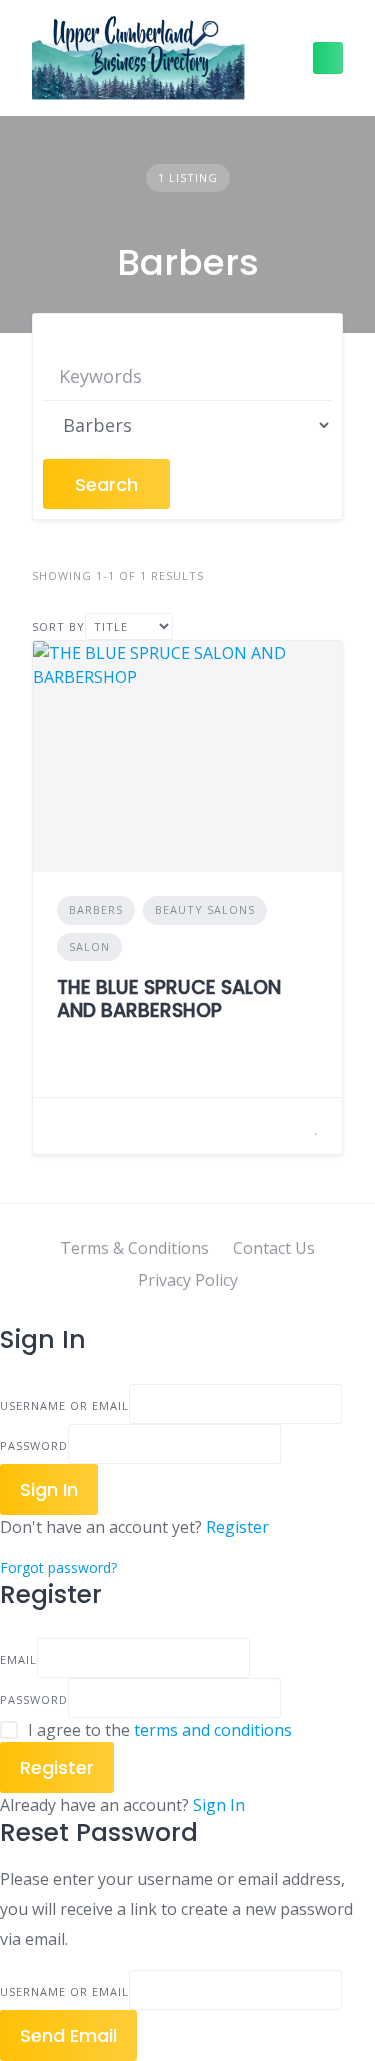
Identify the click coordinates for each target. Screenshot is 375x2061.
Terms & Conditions (134, 1248)
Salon (89, 946)
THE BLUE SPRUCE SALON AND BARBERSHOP (169, 999)
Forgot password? (58, 1567)
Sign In (219, 1805)
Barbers (96, 909)
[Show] (287, 1444)
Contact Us (274, 1248)
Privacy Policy (188, 1280)
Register (237, 1527)
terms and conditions (213, 1730)
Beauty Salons (205, 909)
